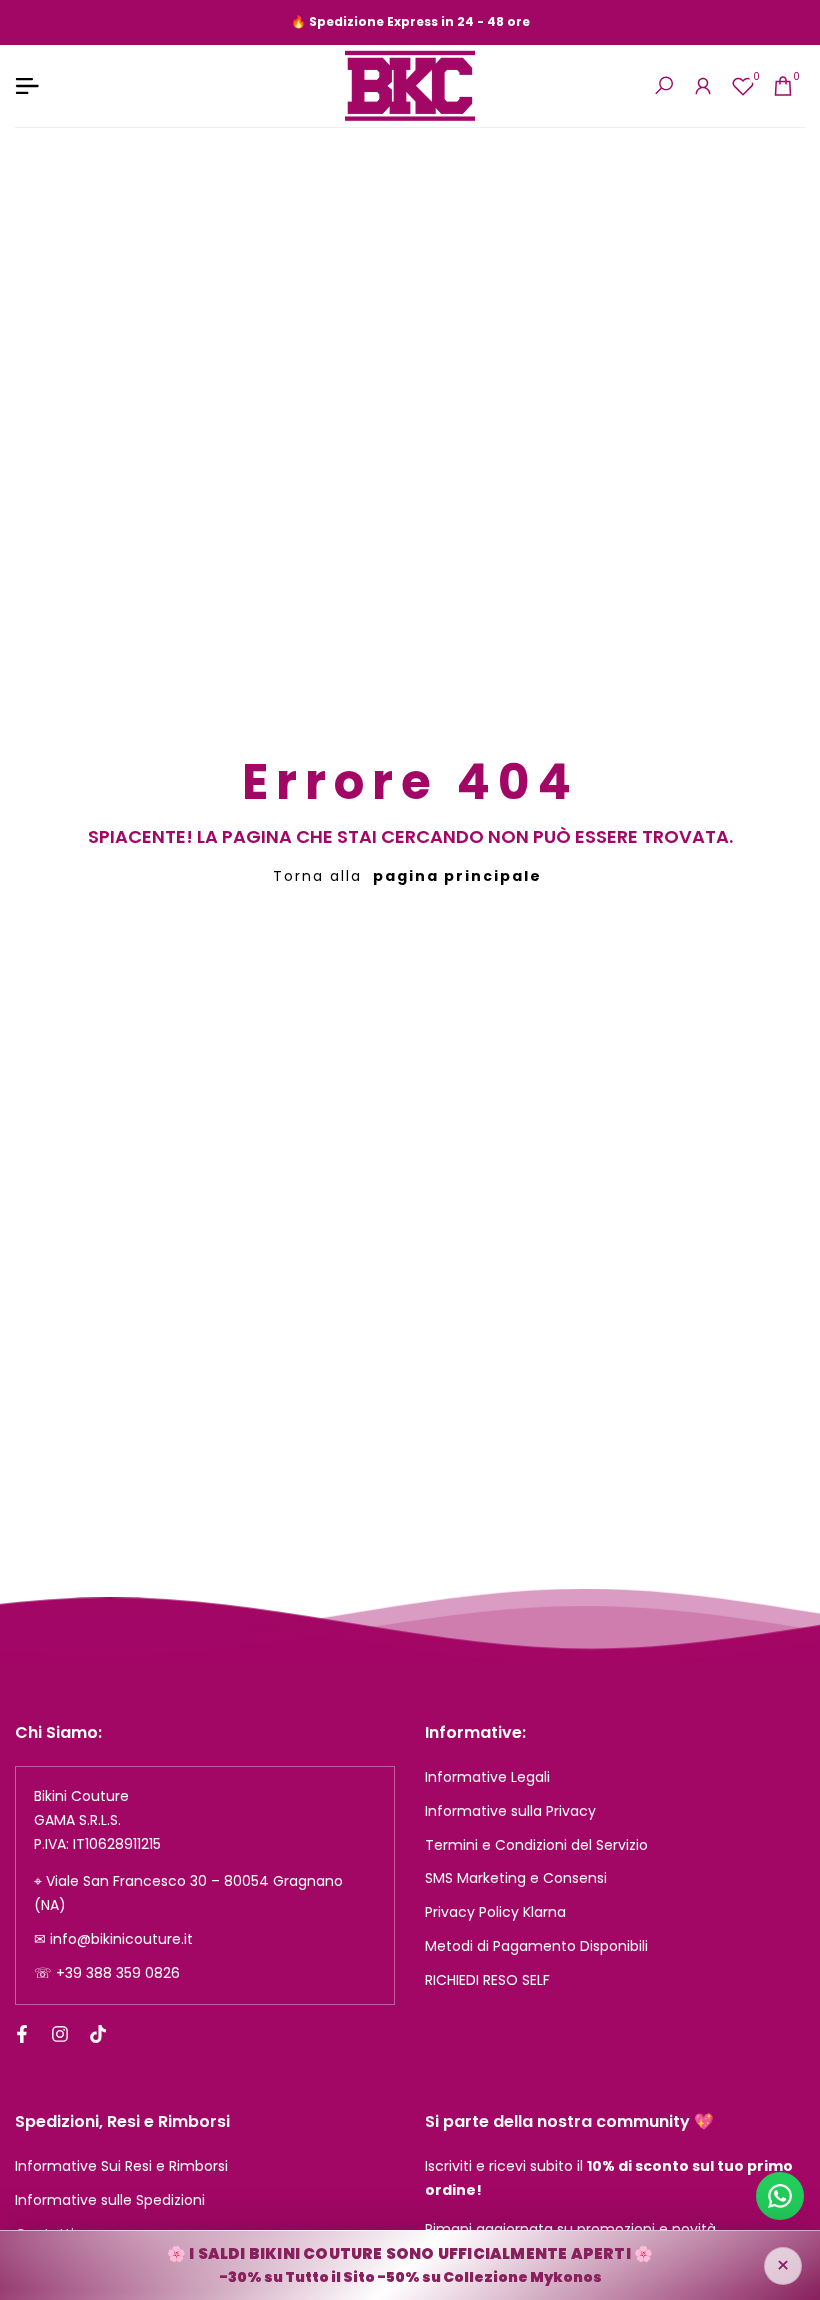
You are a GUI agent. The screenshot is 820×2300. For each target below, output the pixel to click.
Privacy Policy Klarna (495, 1912)
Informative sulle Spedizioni (110, 2200)
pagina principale (457, 876)
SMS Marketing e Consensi (516, 1878)
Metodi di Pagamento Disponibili (536, 1946)
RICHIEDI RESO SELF (487, 1980)
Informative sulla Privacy (510, 1811)
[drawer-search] (664, 85)
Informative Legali (487, 1777)
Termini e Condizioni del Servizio (536, 1845)
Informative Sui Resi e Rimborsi (121, 2166)
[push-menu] (27, 86)
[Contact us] (780, 2196)
